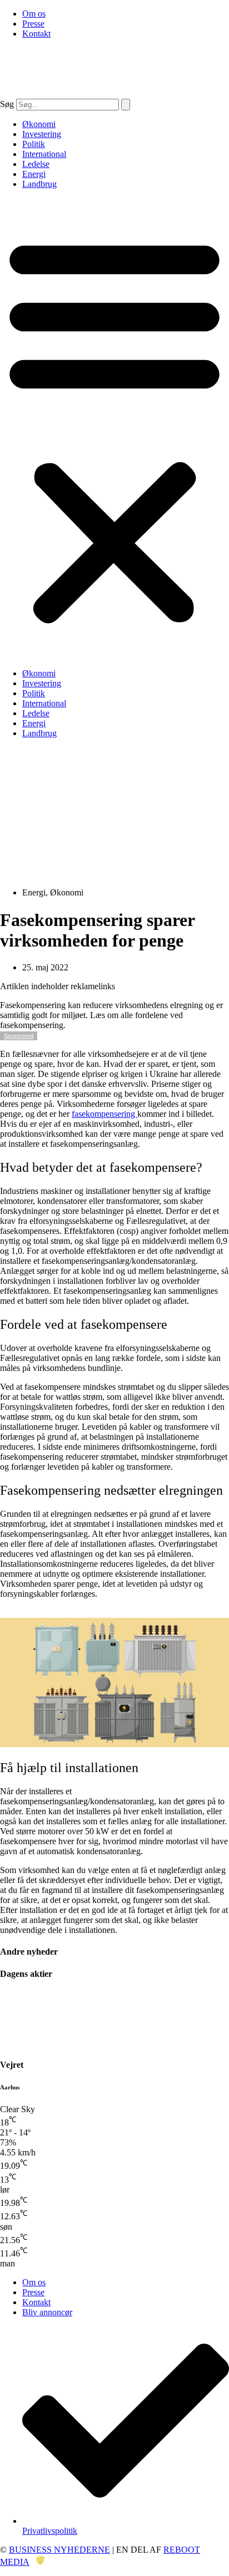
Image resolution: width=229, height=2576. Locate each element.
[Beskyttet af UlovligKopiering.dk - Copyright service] (40, 2562)
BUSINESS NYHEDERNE (59, 2550)
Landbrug (39, 184)
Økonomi (39, 124)
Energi (34, 174)
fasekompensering (104, 1114)
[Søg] (126, 105)
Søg (7, 104)
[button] (114, 429)
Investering (42, 134)
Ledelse (36, 164)
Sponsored (19, 1036)
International (44, 154)
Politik (34, 144)
